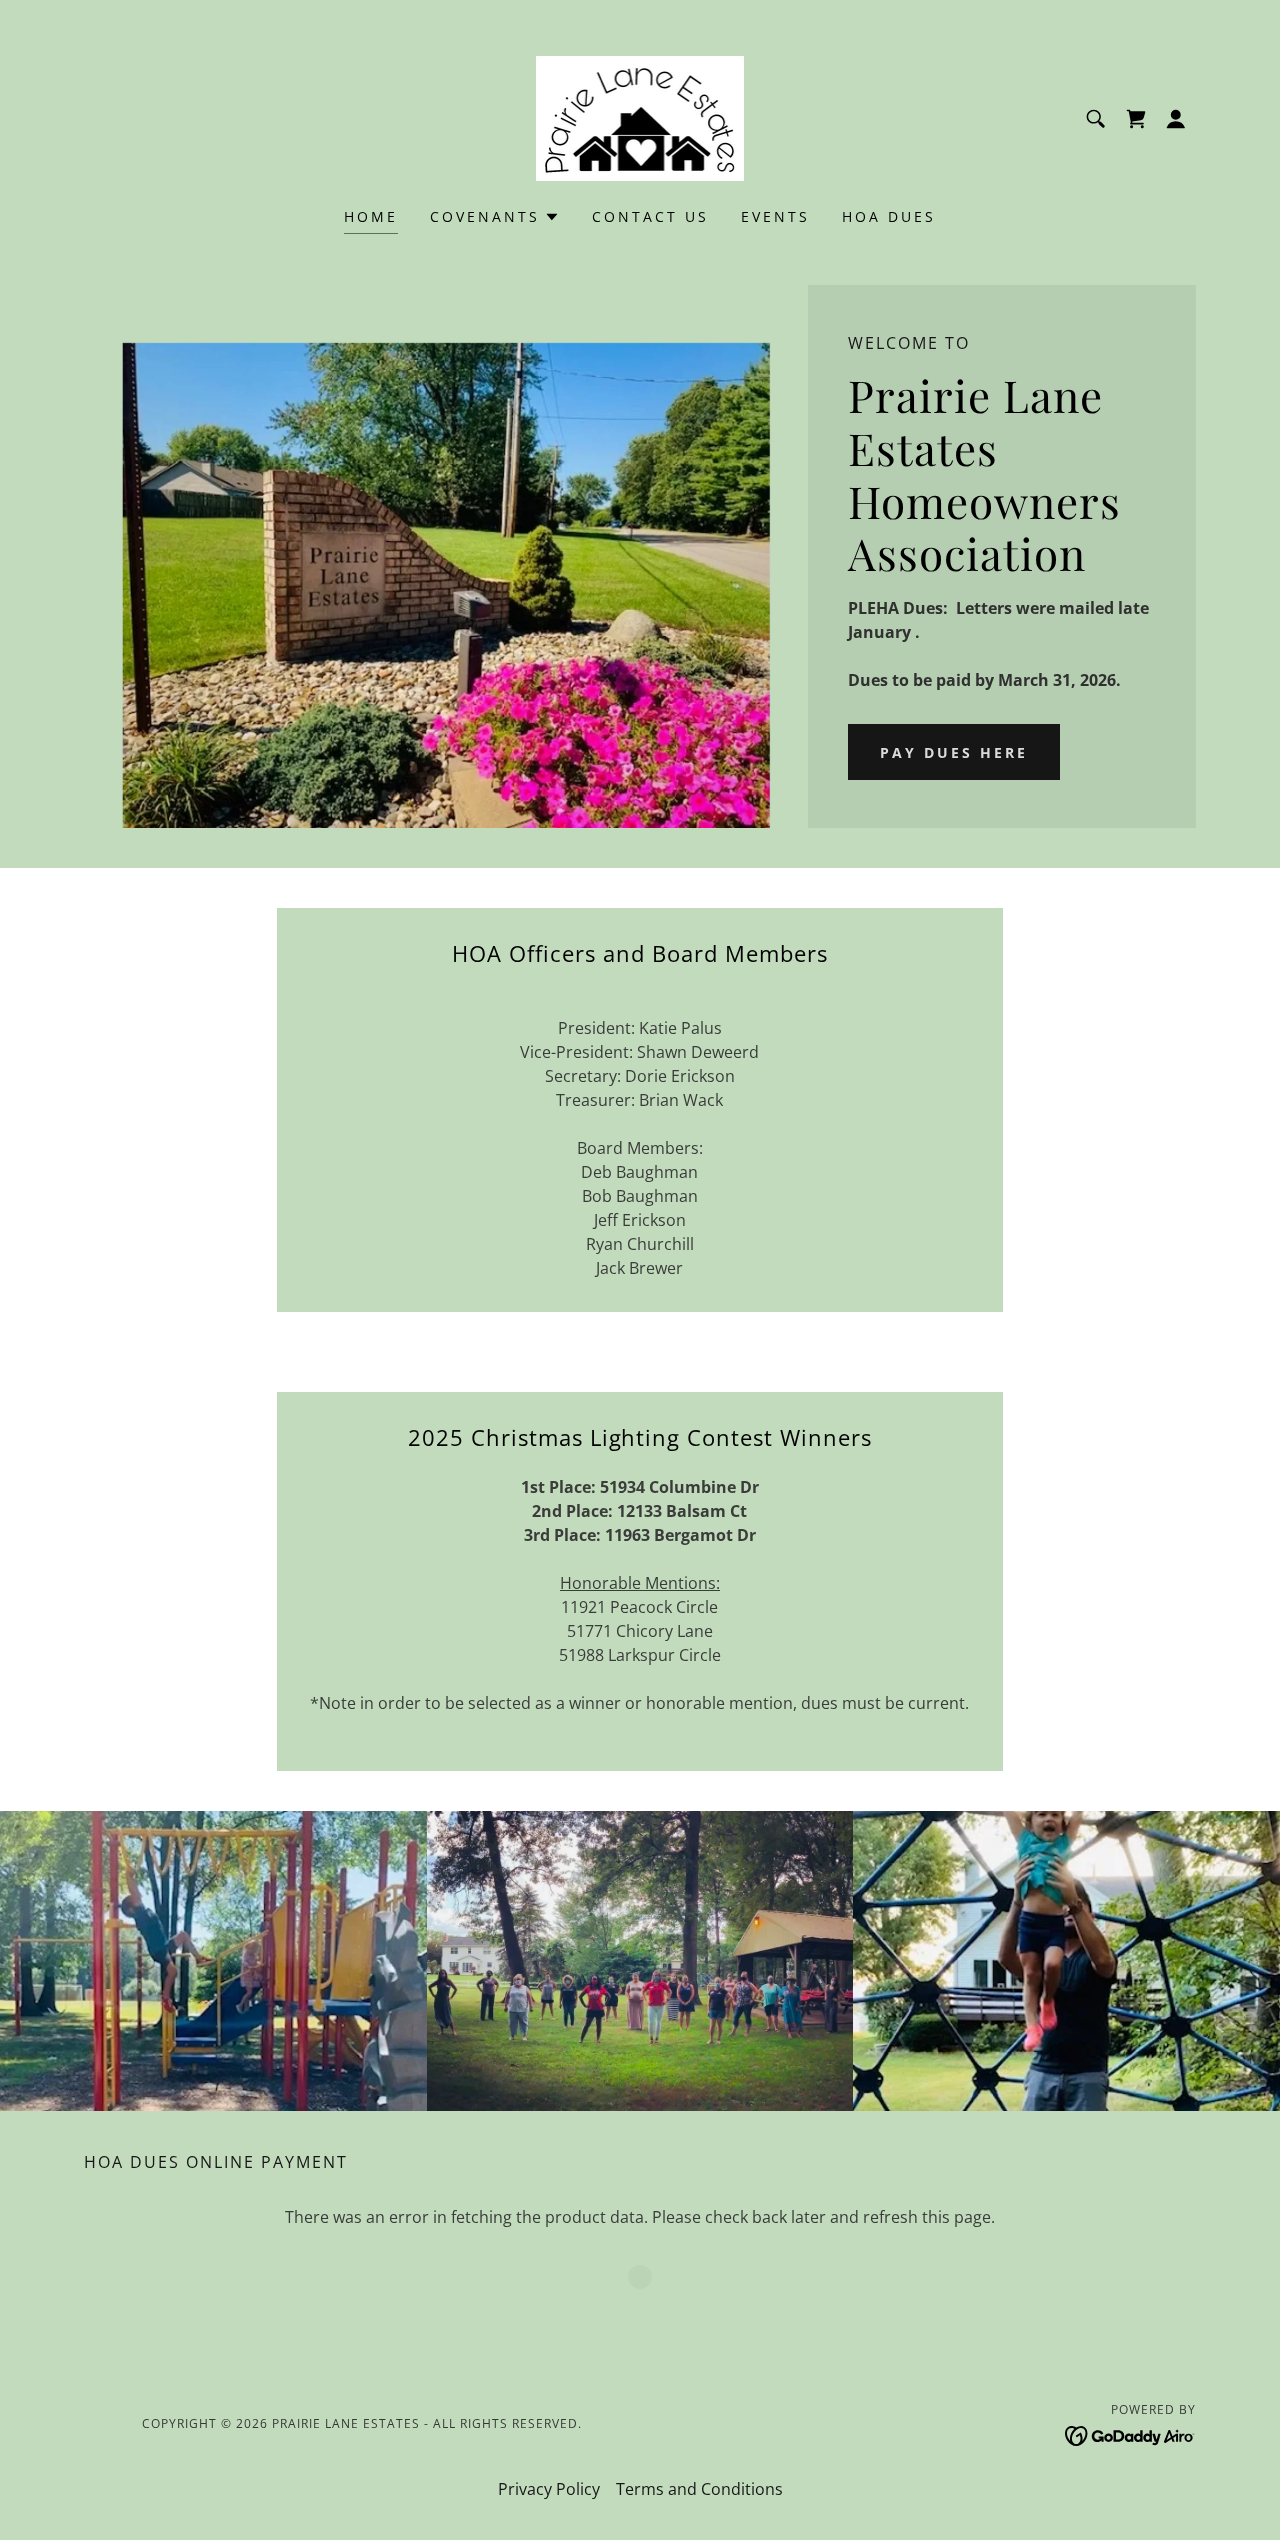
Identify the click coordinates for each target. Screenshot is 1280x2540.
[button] (1176, 119)
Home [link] (371, 216)
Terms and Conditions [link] (699, 2489)
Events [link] (775, 216)
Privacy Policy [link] (549, 2489)
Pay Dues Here (954, 752)
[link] (640, 117)
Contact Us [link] (650, 216)
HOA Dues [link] (889, 216)
